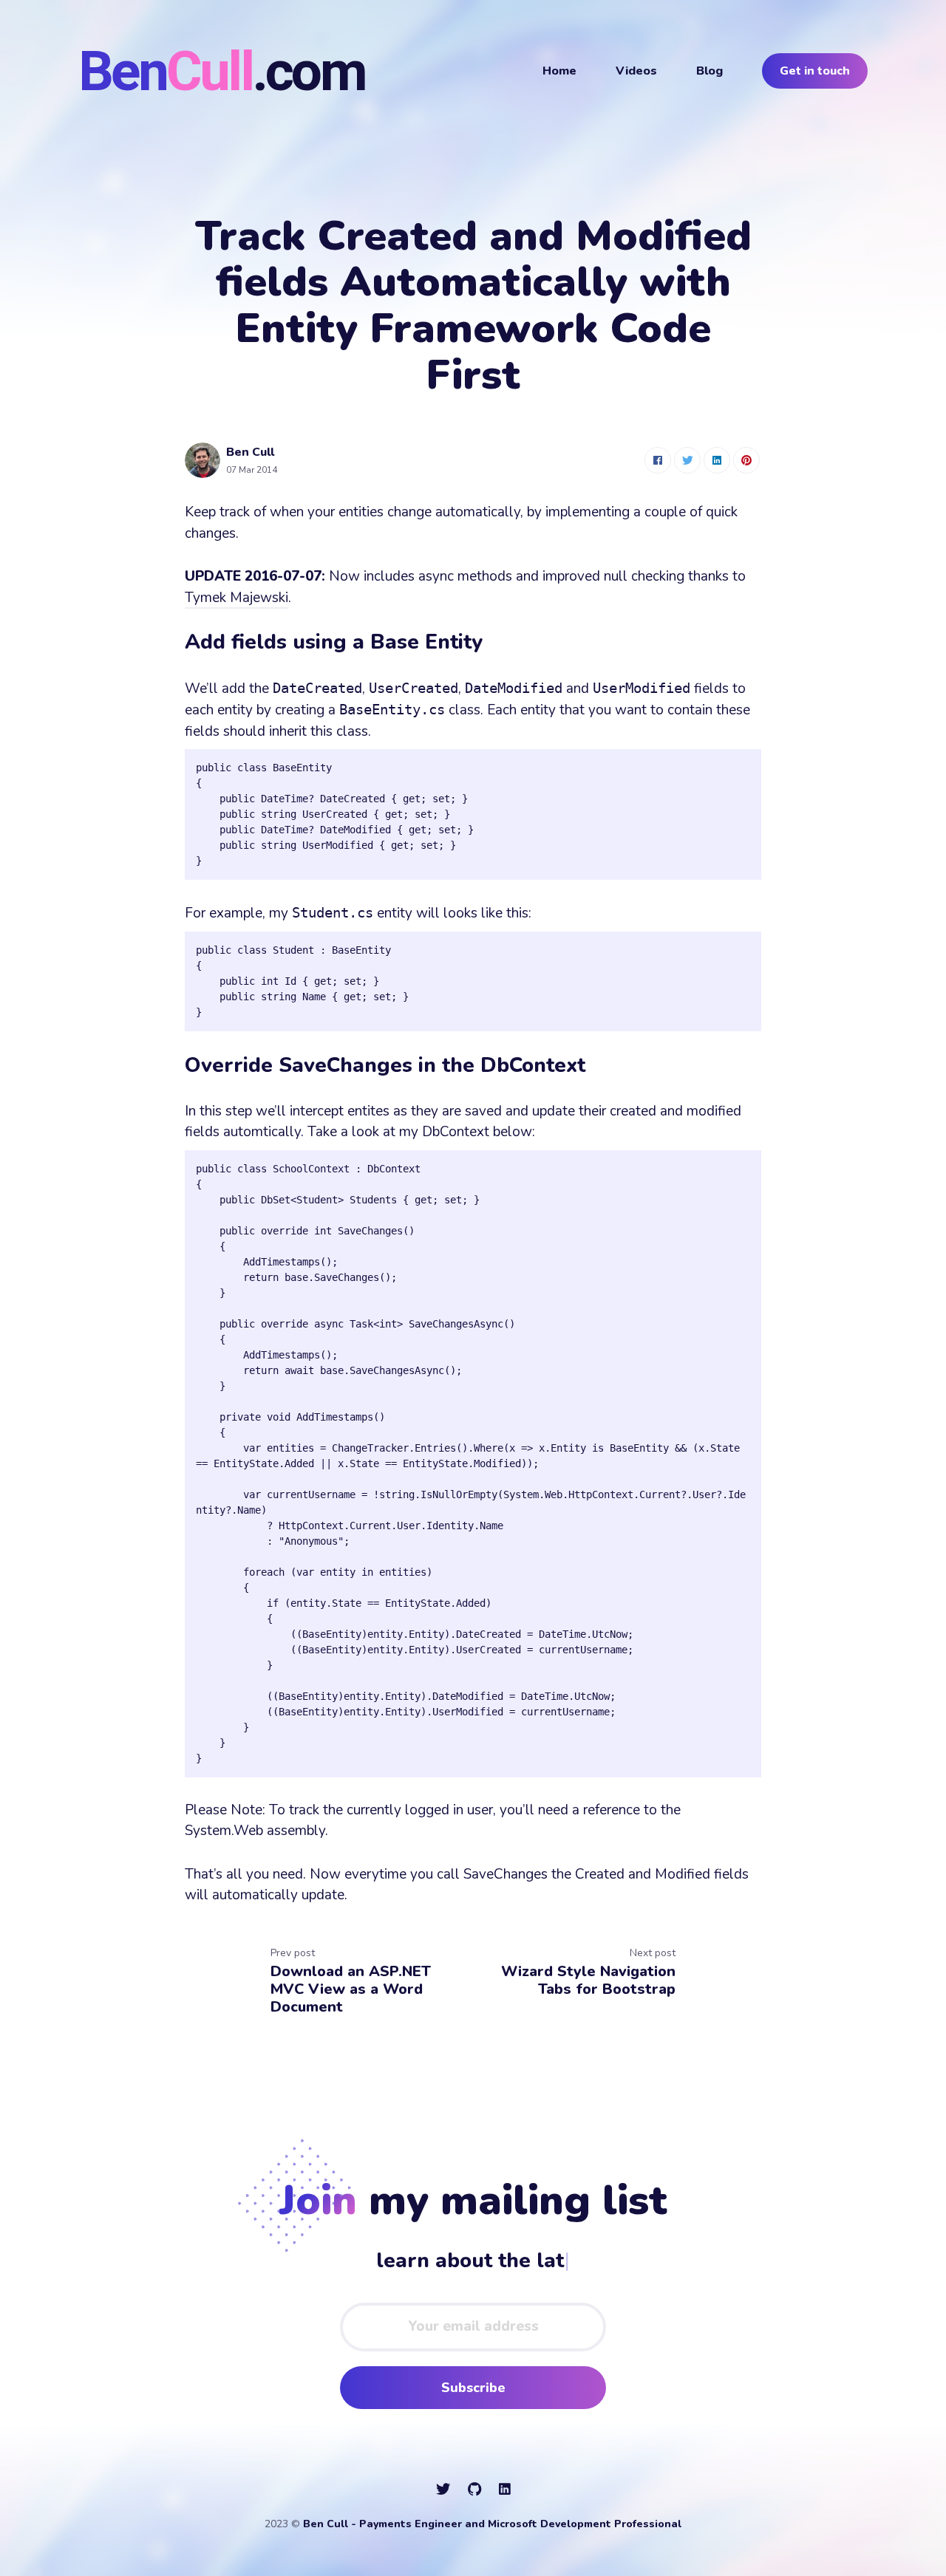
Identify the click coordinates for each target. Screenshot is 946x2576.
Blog (709, 71)
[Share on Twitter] (687, 460)
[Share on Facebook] (658, 460)
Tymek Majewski (236, 598)
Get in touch (815, 71)
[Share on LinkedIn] (717, 460)
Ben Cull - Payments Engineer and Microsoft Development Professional (492, 2524)
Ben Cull (250, 452)
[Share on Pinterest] (746, 460)
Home (559, 71)
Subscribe (473, 2388)
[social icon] (443, 2490)
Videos (636, 71)
